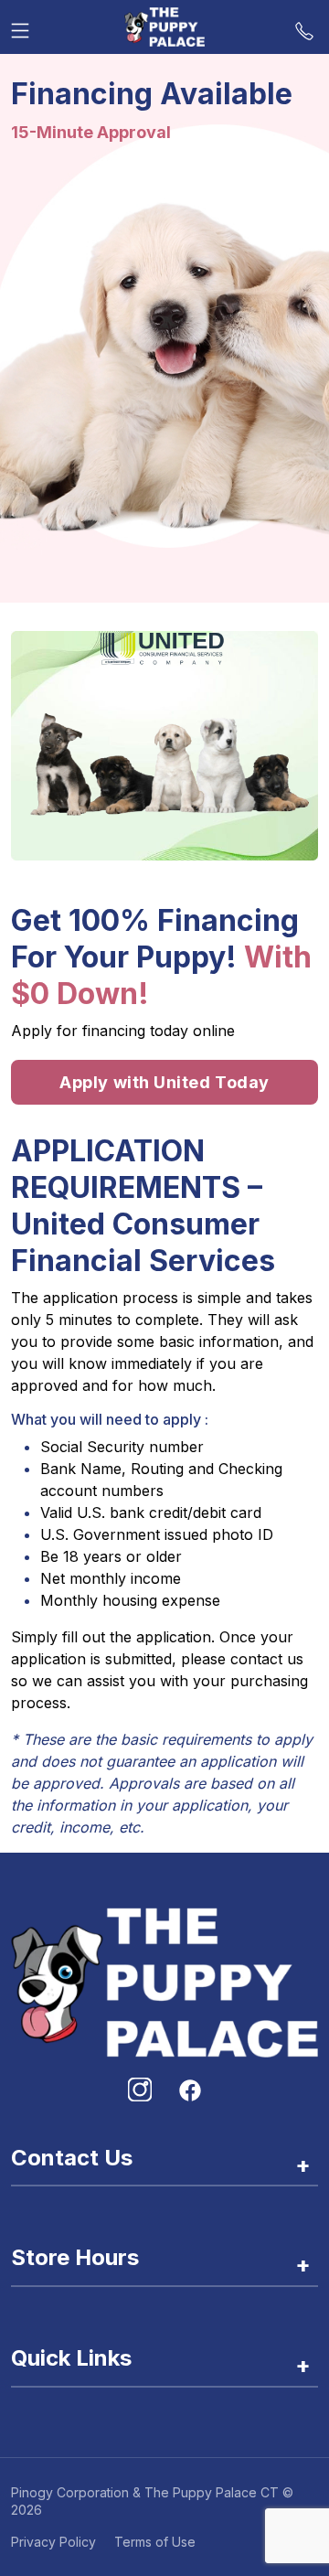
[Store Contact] (304, 27)
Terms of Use (155, 2542)
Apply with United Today (164, 1082)
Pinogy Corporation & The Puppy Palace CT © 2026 (152, 2501)
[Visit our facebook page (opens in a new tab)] (189, 2090)
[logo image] (164, 27)
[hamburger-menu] (20, 27)
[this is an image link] (164, 1981)
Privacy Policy (53, 2542)
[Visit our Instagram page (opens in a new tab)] (140, 2090)
